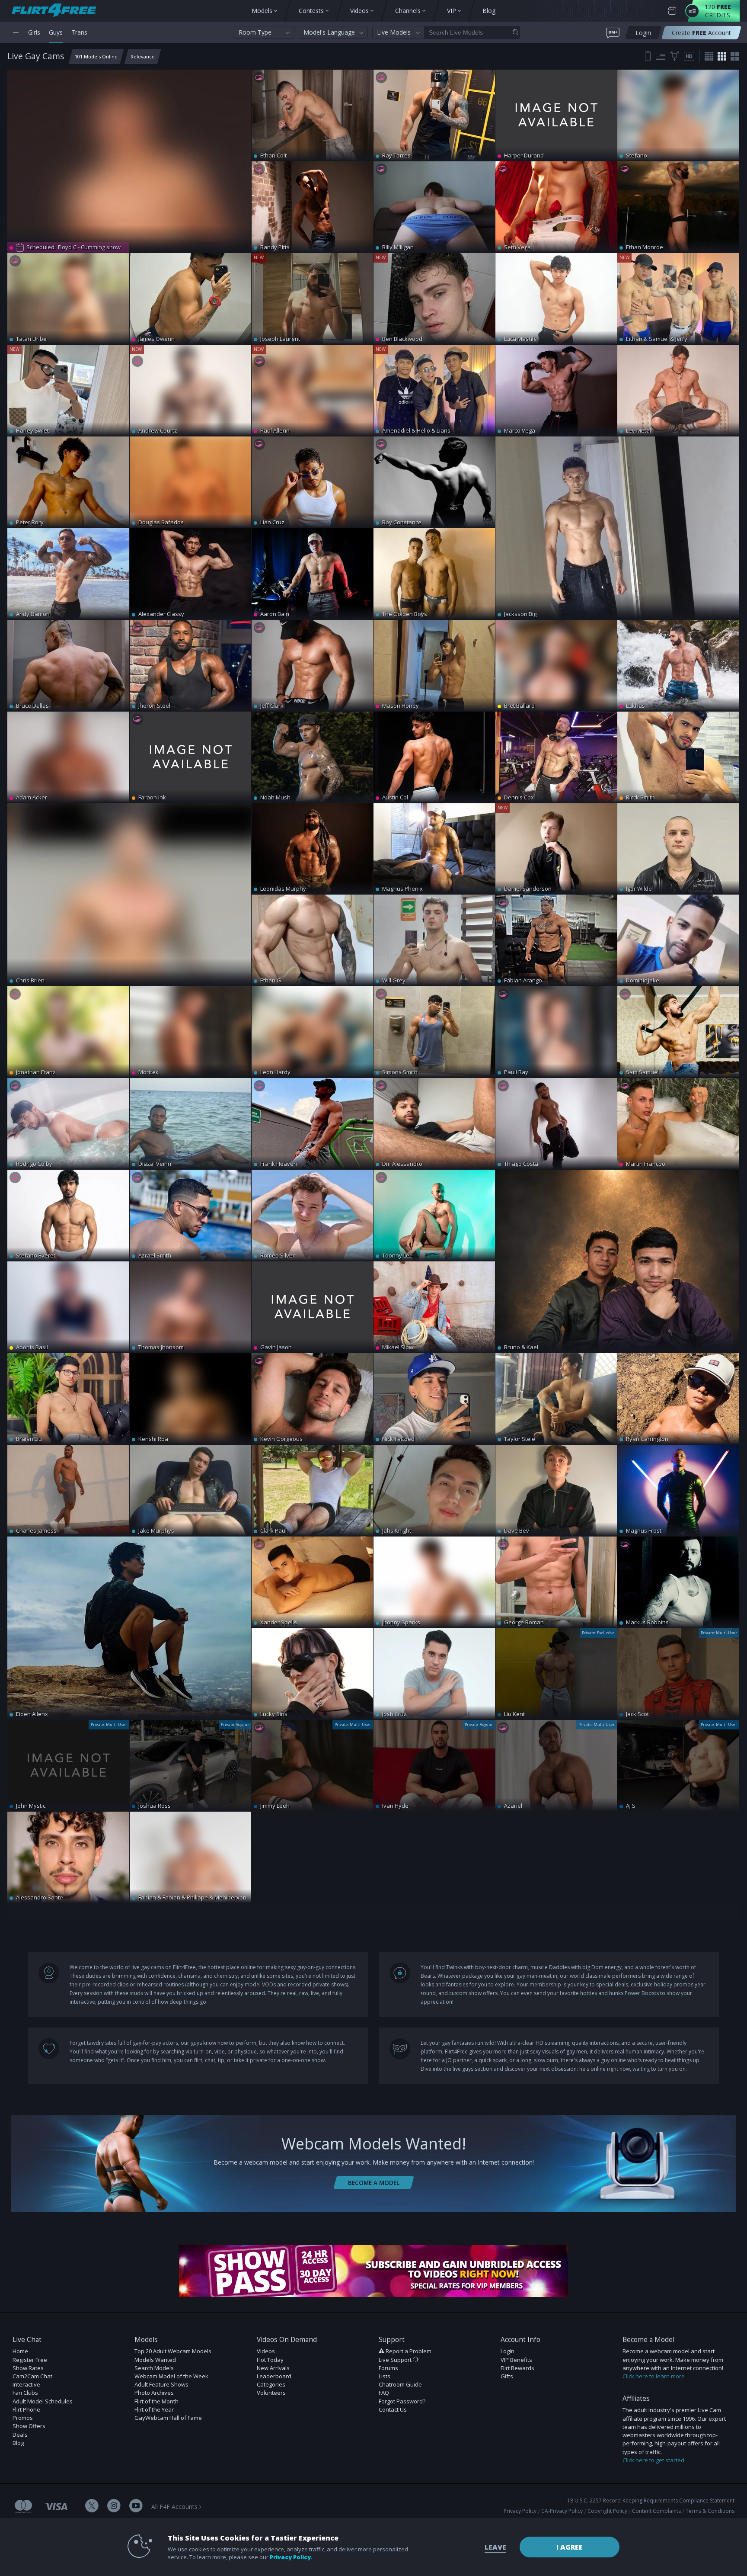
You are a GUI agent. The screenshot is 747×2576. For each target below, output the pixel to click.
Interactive (26, 2384)
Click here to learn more (654, 2376)
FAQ (384, 2393)
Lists (385, 2376)
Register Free (30, 2360)
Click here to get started (653, 2460)
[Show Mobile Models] (648, 56)
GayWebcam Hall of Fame (168, 2418)
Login (508, 2351)
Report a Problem (409, 2351)
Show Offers (29, 2426)
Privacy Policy (520, 2511)
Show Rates (28, 2368)
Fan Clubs (25, 2393)
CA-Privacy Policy (562, 2511)
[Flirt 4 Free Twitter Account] (92, 2507)
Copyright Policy (607, 2511)
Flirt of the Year (154, 2409)
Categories (271, 2384)
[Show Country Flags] (661, 56)
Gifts (507, 2376)
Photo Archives (154, 2393)
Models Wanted (155, 2360)
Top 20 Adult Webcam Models (173, 2351)
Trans (79, 32)
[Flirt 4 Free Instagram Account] (114, 2507)
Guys (56, 32)
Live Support (396, 2360)
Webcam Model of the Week (171, 2376)
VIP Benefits (516, 2360)
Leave (495, 2547)
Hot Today (270, 2360)
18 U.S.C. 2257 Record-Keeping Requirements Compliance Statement (651, 2501)
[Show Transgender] (675, 56)
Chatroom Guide (400, 2384)
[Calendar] (672, 11)
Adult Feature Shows (161, 2384)
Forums (388, 2368)
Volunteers (271, 2393)
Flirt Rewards (517, 2368)
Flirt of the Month (156, 2401)
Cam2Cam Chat (32, 2376)
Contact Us (393, 2409)
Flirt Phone (26, 2409)
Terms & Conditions (710, 2511)
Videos (266, 2351)
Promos (23, 2418)
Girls (34, 32)
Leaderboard (274, 2376)
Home (20, 2351)
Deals (20, 2435)
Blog (18, 2443)
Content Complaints (656, 2511)
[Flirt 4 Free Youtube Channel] (136, 2507)
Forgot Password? (402, 2401)
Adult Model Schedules (43, 2401)
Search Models (154, 2368)
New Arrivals (273, 2368)
